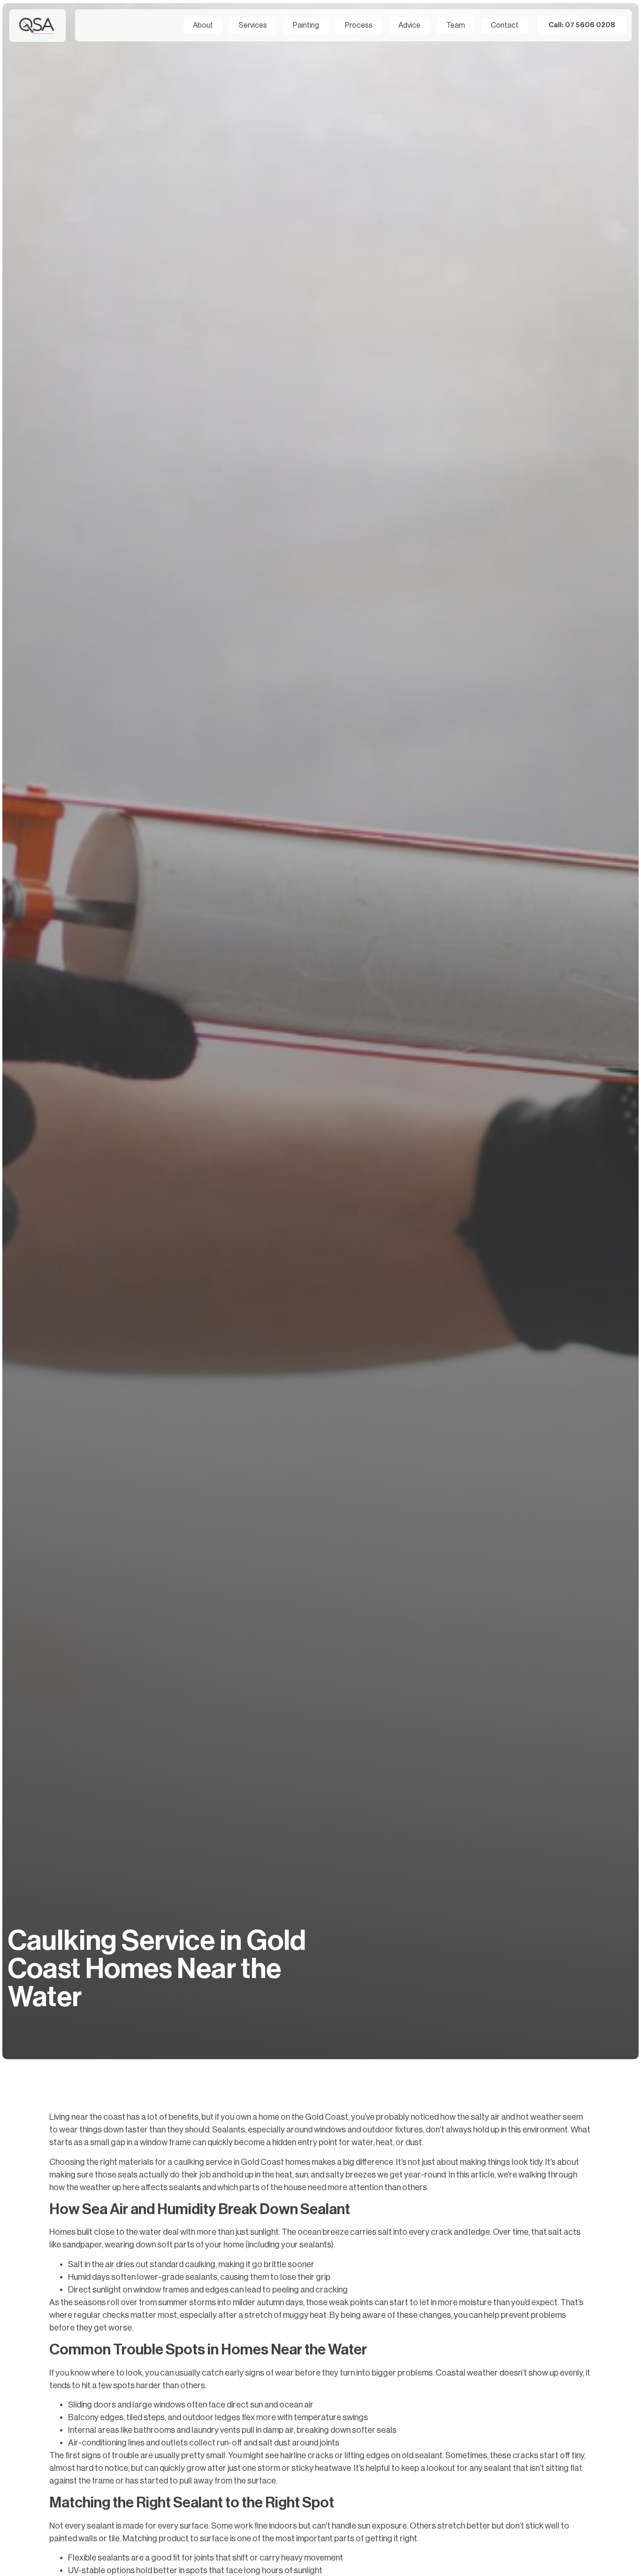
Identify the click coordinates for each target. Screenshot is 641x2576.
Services (253, 25)
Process (359, 25)
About (203, 25)
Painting (306, 25)
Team (456, 25)
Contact (505, 25)
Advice (409, 25)
